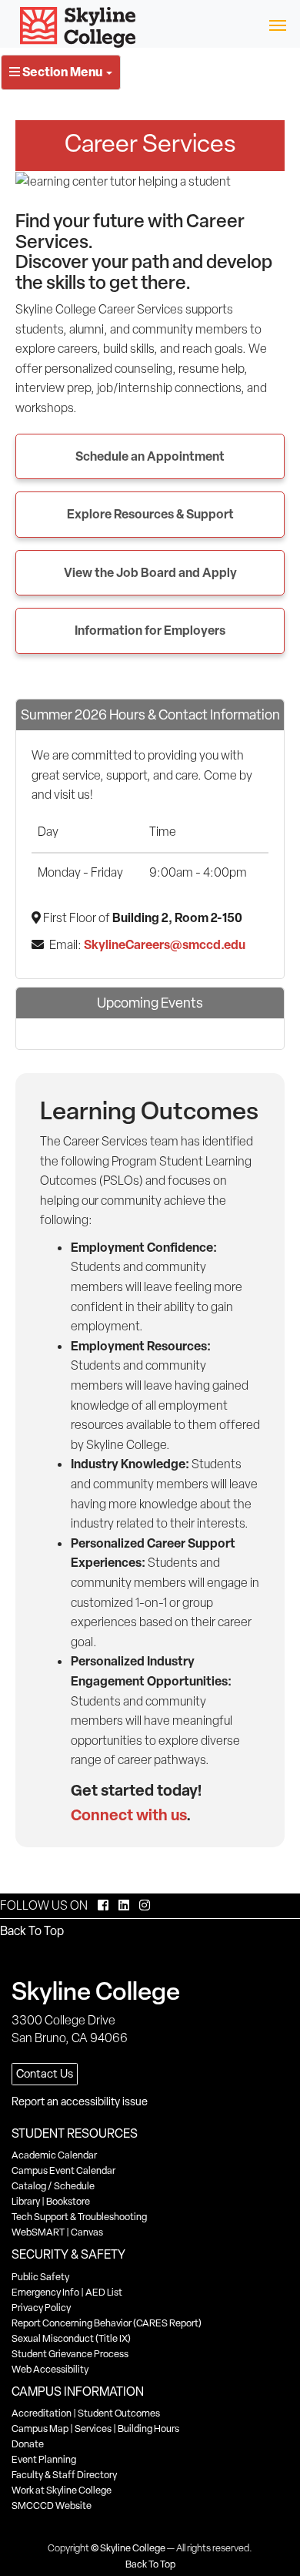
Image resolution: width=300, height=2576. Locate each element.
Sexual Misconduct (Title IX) (71, 2338)
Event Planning (44, 2459)
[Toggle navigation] (277, 24)
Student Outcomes (119, 2413)
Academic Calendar (54, 2155)
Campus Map (40, 2428)
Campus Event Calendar (63, 2170)
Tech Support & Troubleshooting (79, 2217)
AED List (104, 2292)
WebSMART (38, 2232)
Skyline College (133, 2548)
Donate (28, 2444)
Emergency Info (45, 2292)
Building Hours (148, 2428)
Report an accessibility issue (80, 2101)
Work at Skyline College (62, 2490)
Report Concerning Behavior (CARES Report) (107, 2323)
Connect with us (128, 1815)
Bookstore (68, 2201)
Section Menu (62, 72)
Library (26, 2201)
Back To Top (32, 1931)
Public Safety (40, 2277)
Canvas (87, 2232)
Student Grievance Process (70, 2354)
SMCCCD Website (52, 2506)
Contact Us (45, 2074)
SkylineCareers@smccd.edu (165, 944)
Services (93, 2428)
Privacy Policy (41, 2308)
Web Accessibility (50, 2369)
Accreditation (42, 2413)
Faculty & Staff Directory (64, 2475)
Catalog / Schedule (53, 2186)
